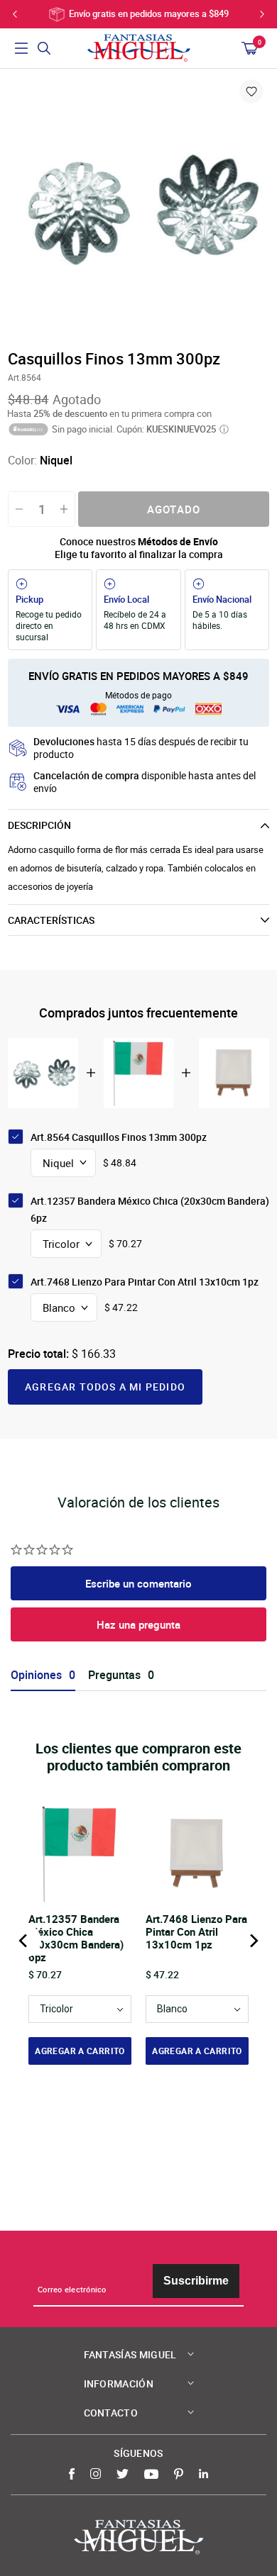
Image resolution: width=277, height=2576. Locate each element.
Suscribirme (196, 2281)
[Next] (253, 1941)
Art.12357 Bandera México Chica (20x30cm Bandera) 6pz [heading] (76, 1938)
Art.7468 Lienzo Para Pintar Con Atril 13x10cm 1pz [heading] (196, 1932)
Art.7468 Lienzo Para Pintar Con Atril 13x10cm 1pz (145, 1282)
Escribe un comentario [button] (138, 1583)
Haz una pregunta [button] (138, 1624)
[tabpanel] (138, 208)
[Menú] (21, 48)
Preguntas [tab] (114, 1675)
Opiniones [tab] (36, 1675)
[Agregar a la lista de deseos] (251, 91)
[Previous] (24, 1941)
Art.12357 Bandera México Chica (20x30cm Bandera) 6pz (150, 1209)
